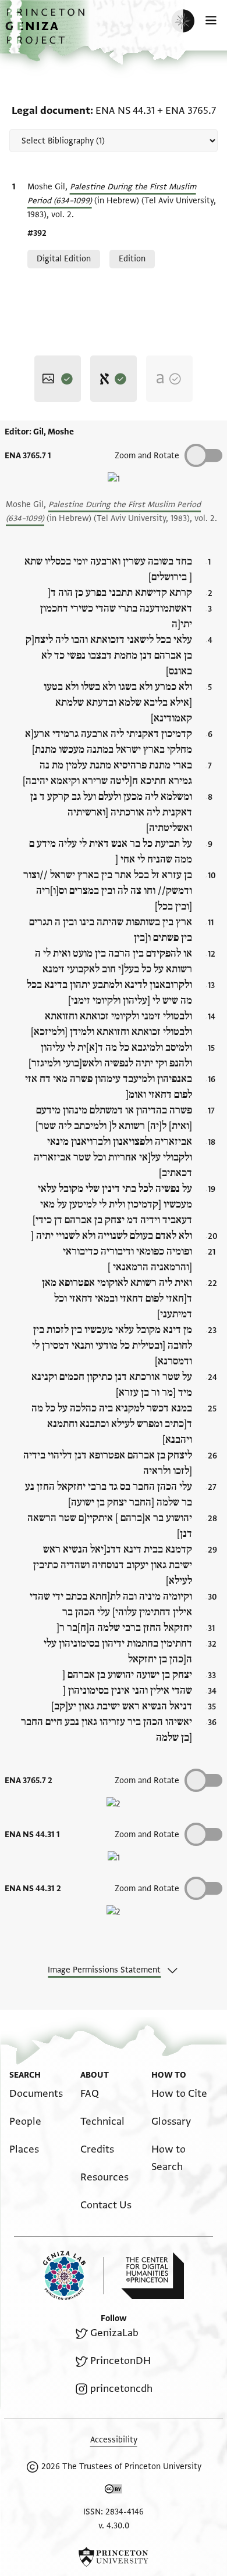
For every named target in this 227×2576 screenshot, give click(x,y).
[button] (47, 32)
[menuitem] (36, 2094)
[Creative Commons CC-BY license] (114, 2491)
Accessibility (114, 2440)
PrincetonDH (120, 2361)
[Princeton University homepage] (114, 2557)
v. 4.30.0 (114, 2526)
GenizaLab (114, 2333)
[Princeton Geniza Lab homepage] (73, 2275)
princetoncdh (121, 2389)
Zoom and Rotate (147, 1835)
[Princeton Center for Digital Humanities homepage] (152, 2276)
